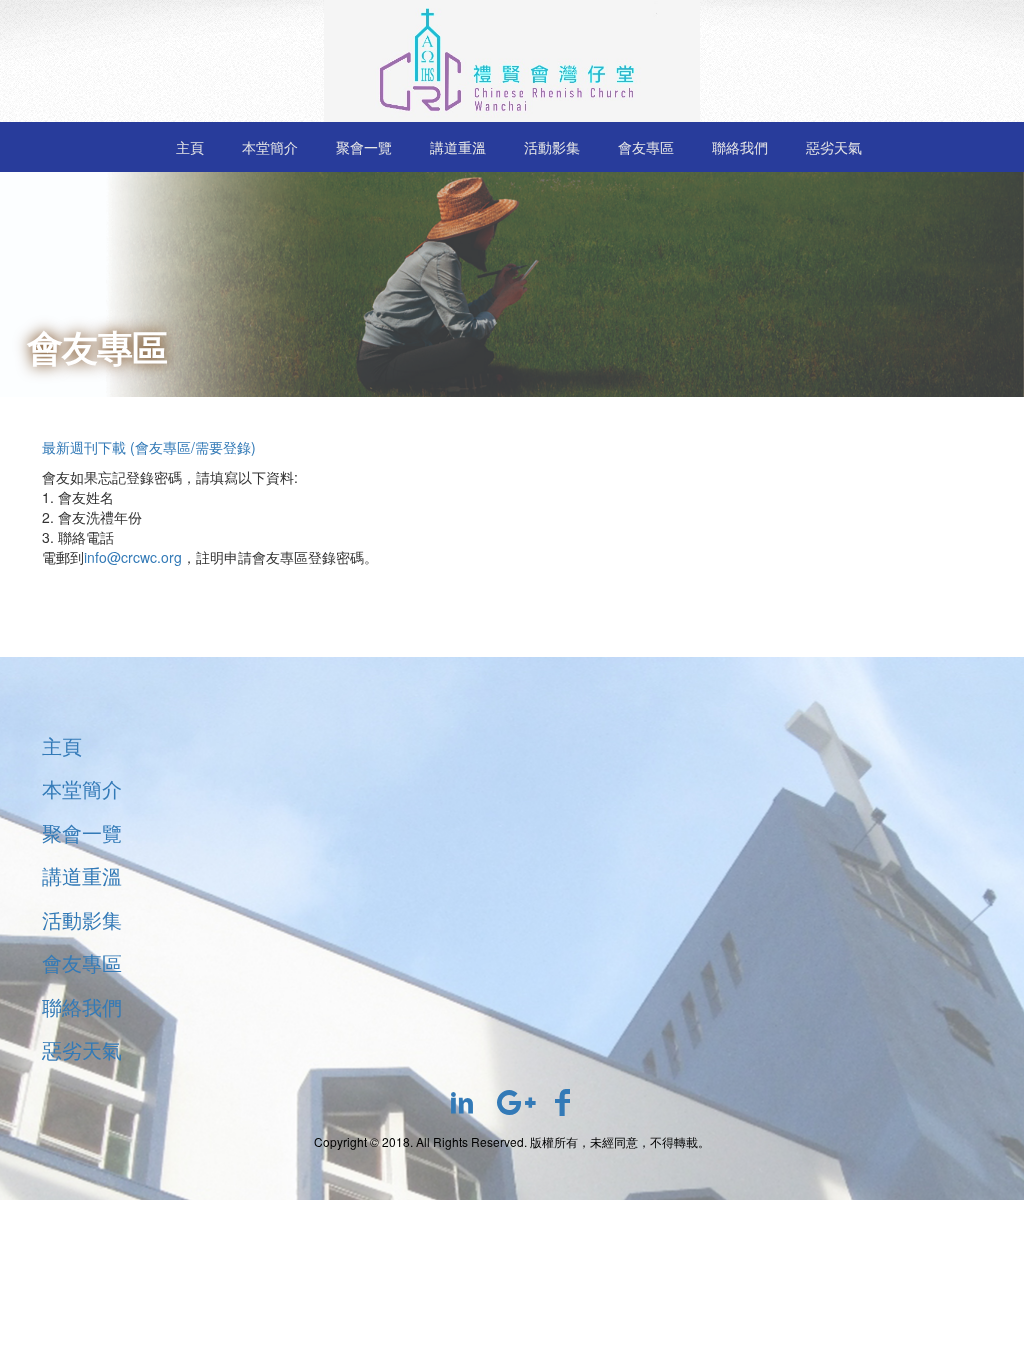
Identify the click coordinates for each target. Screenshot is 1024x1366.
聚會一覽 (364, 147)
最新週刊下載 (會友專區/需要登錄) (149, 447)
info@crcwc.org (133, 557)
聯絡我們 (740, 147)
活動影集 (552, 147)
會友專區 (646, 147)
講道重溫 (458, 147)
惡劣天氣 (834, 147)
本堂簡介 (270, 147)
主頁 (190, 147)
